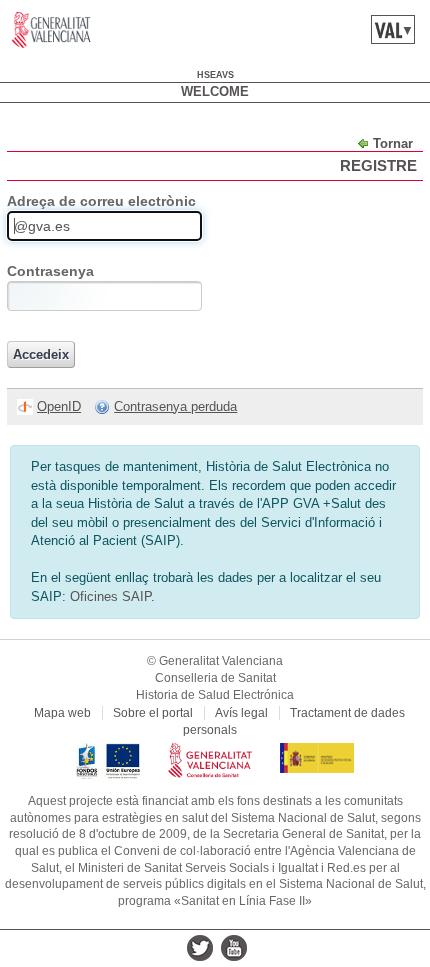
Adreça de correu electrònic (101, 201)
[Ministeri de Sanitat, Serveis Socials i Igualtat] (317, 751)
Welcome (215, 91)
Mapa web (62, 713)
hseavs (215, 75)
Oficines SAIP (110, 596)
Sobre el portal (153, 713)
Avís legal (241, 713)
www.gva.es (51, 30)
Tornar (393, 143)
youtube (234, 948)
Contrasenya (50, 271)
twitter (200, 948)
